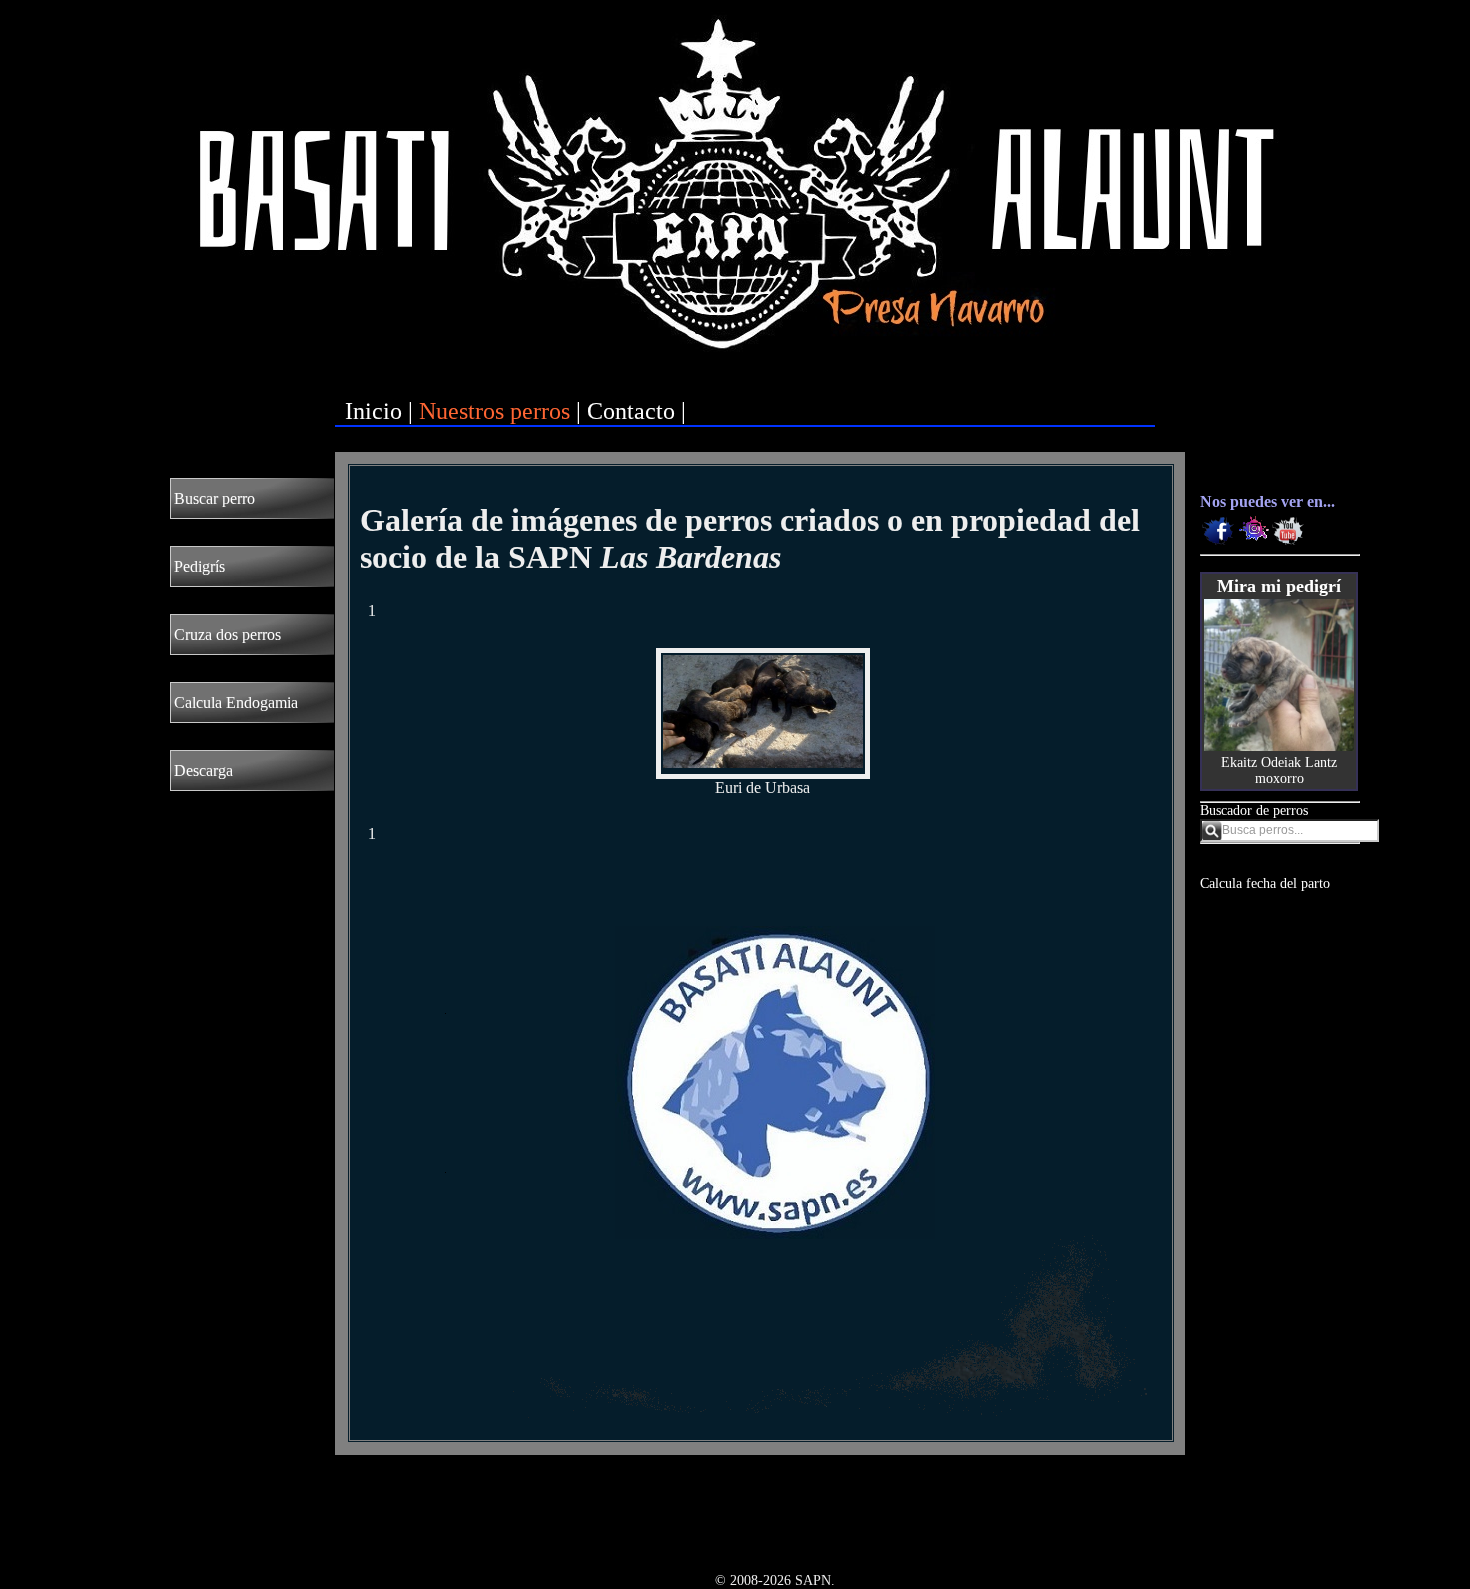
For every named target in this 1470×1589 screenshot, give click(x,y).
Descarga (203, 770)
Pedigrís (199, 566)
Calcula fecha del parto (1265, 883)
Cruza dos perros (227, 634)
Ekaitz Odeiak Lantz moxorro (1279, 770)
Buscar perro (214, 498)
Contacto (631, 411)
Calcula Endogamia (236, 702)
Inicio (373, 411)
